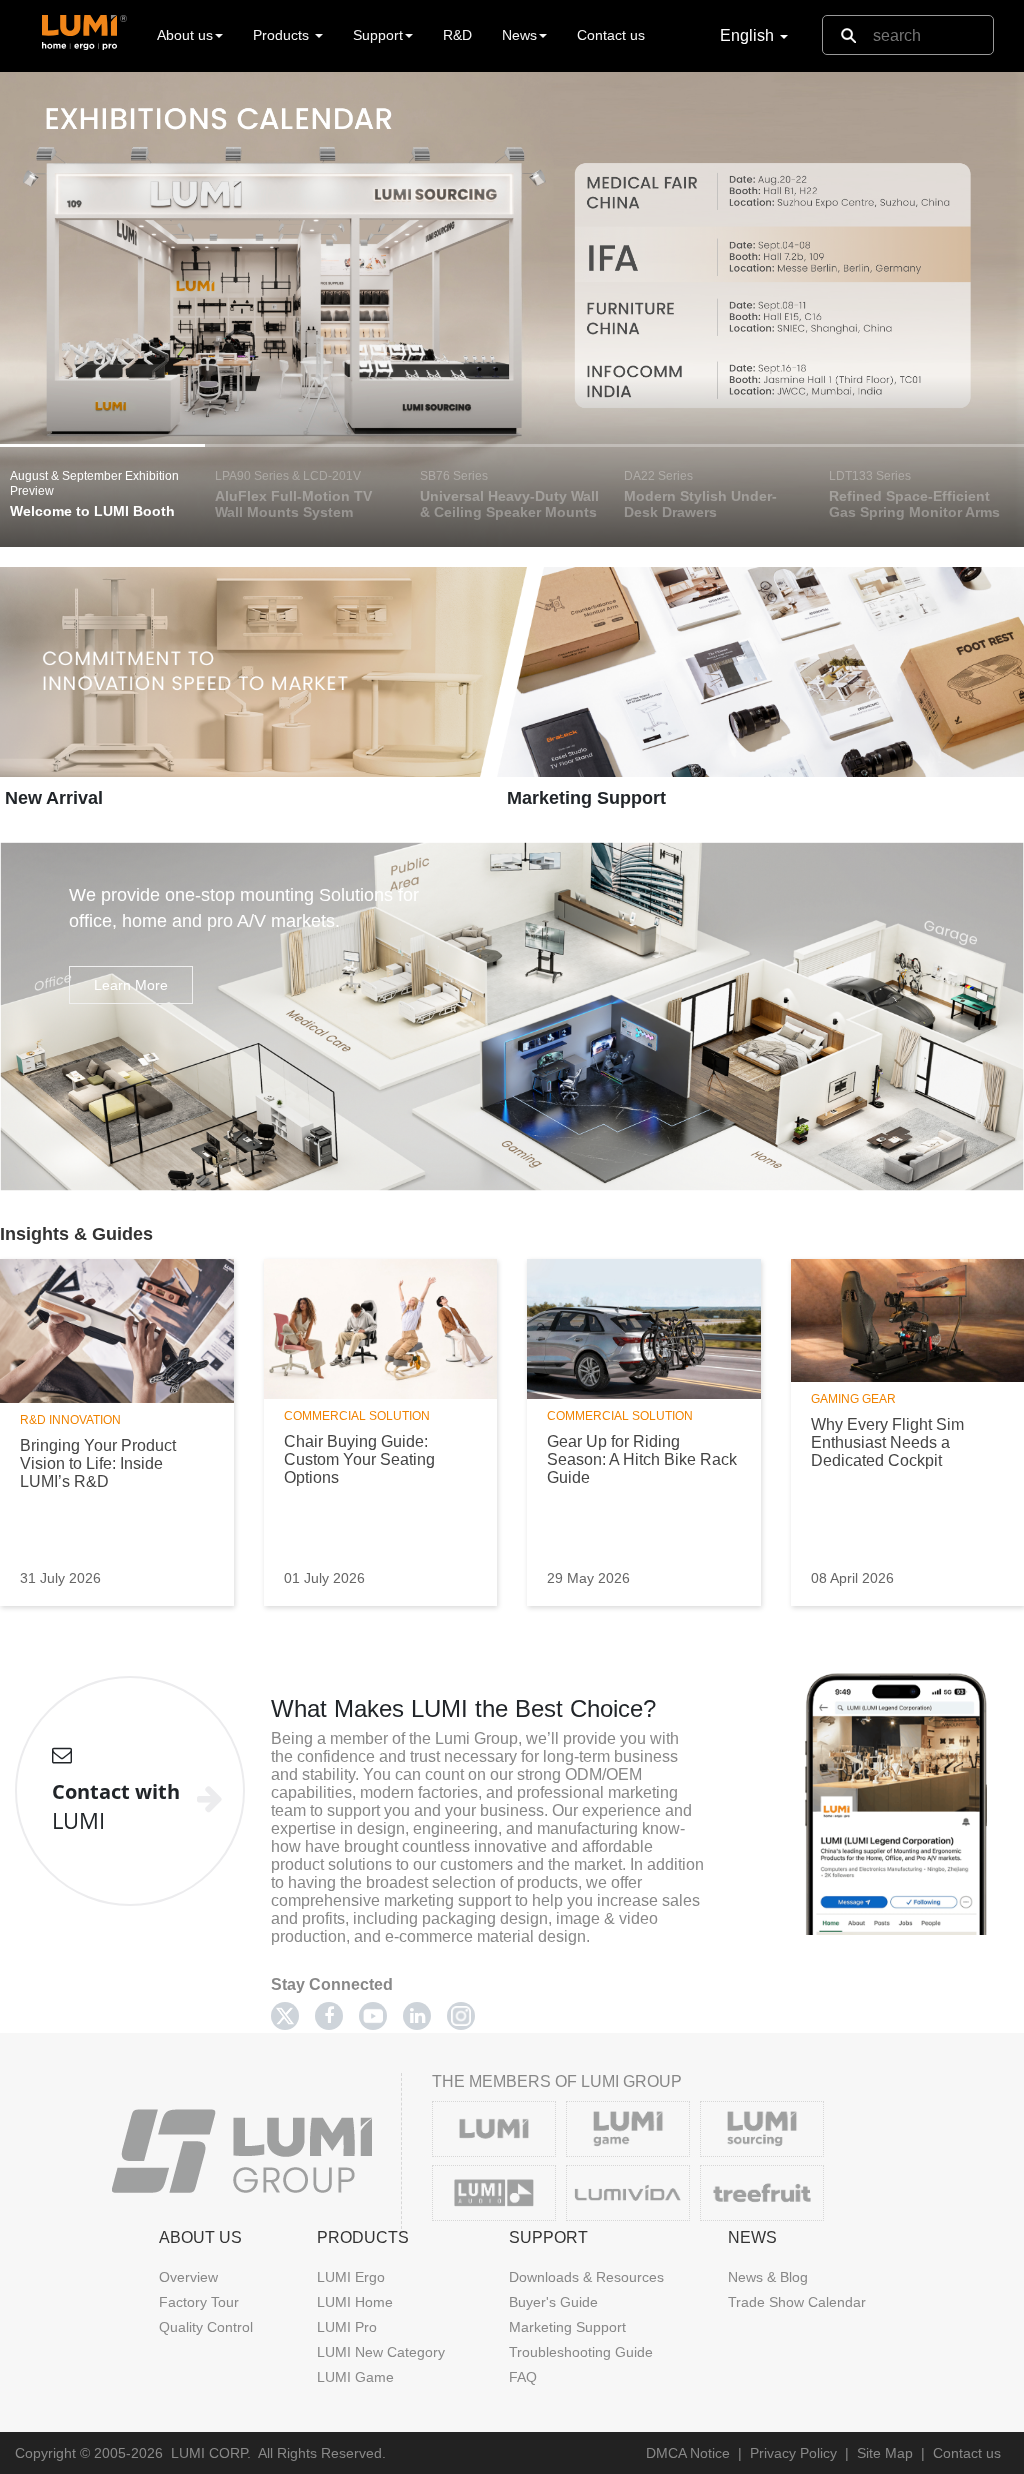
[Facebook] (329, 2016)
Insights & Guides (76, 1234)
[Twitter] (285, 2016)
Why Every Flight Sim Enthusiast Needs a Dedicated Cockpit (887, 1442)
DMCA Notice (688, 2453)
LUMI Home (355, 2302)
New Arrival (54, 798)
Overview (188, 2277)
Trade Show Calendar (797, 2302)
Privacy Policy (793, 2453)
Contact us (611, 35)
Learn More (131, 985)
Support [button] (378, 35)
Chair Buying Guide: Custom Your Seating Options (359, 1459)
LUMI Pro (347, 2327)
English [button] (749, 35)
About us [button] (185, 35)
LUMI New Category (381, 2352)
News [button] (519, 35)
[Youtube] (373, 2016)
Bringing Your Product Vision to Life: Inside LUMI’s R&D (98, 1463)
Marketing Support (586, 798)
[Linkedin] (417, 2016)
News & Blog (768, 2277)
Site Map (885, 2453)
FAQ (523, 2377)
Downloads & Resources (586, 2277)
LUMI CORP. (211, 2453)
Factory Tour (199, 2302)
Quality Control (206, 2327)
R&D (457, 35)
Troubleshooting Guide (581, 2352)
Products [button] (283, 35)
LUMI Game (355, 2377)
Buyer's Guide (553, 2302)
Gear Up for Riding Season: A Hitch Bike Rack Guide (642, 1459)
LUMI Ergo (351, 2277)
